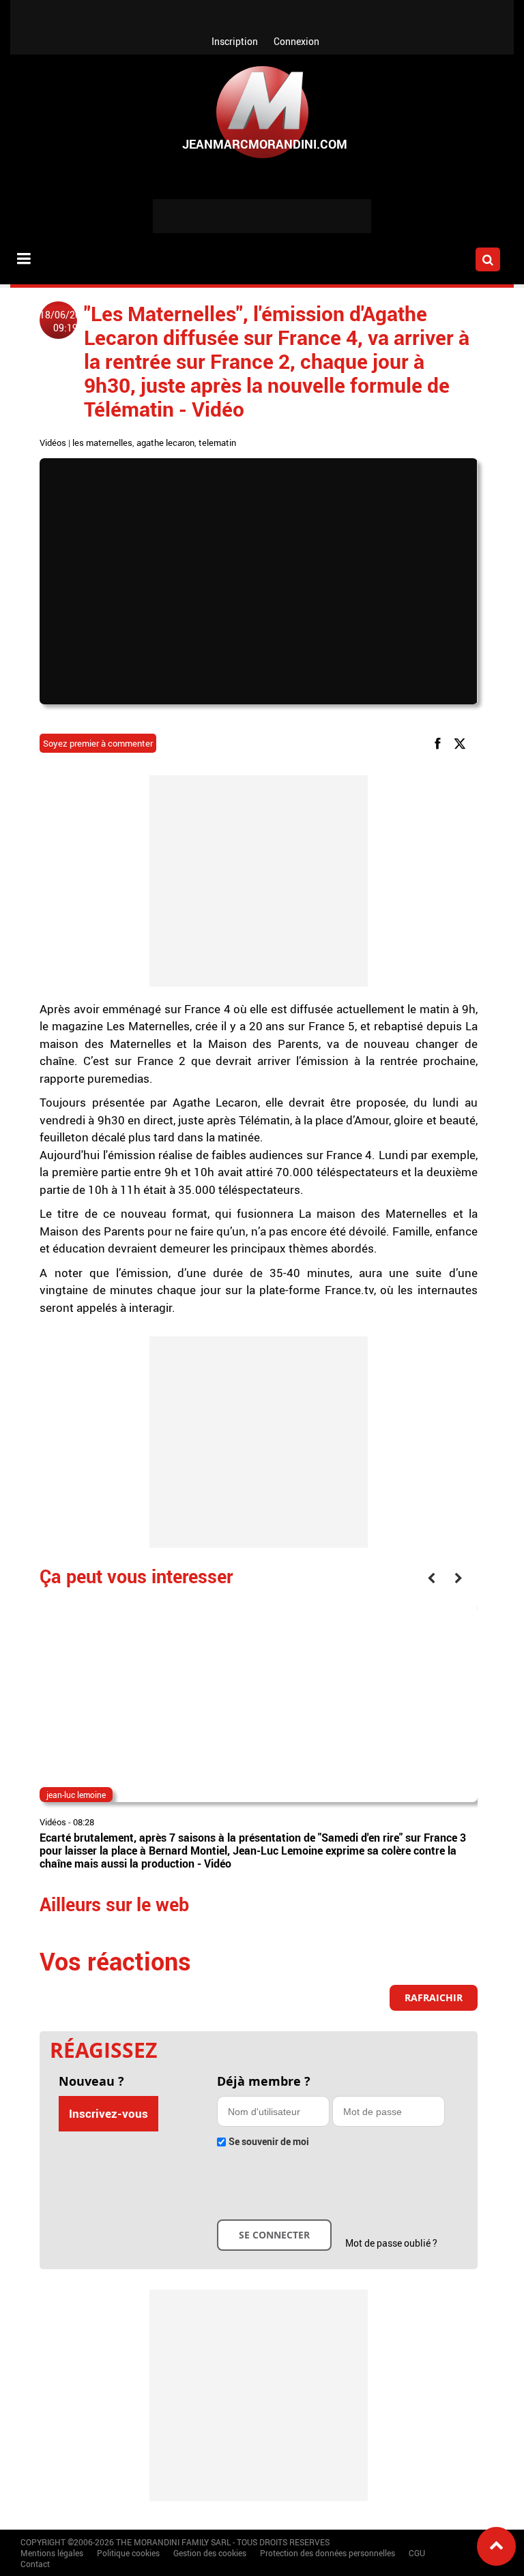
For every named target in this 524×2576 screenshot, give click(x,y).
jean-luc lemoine (76, 1795)
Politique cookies (128, 2553)
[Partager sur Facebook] (440, 743)
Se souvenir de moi (269, 2141)
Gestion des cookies (210, 2553)
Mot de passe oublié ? (391, 2243)
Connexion (296, 41)
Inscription (235, 41)
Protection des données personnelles (327, 2553)
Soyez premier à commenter (98, 743)
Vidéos (53, 443)
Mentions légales (52, 2553)
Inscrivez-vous (108, 2113)
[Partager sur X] (462, 743)
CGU (417, 2553)
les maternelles (102, 443)
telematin (217, 443)
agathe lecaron (165, 443)
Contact (35, 2564)
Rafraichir (434, 1997)
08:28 (84, 1822)
